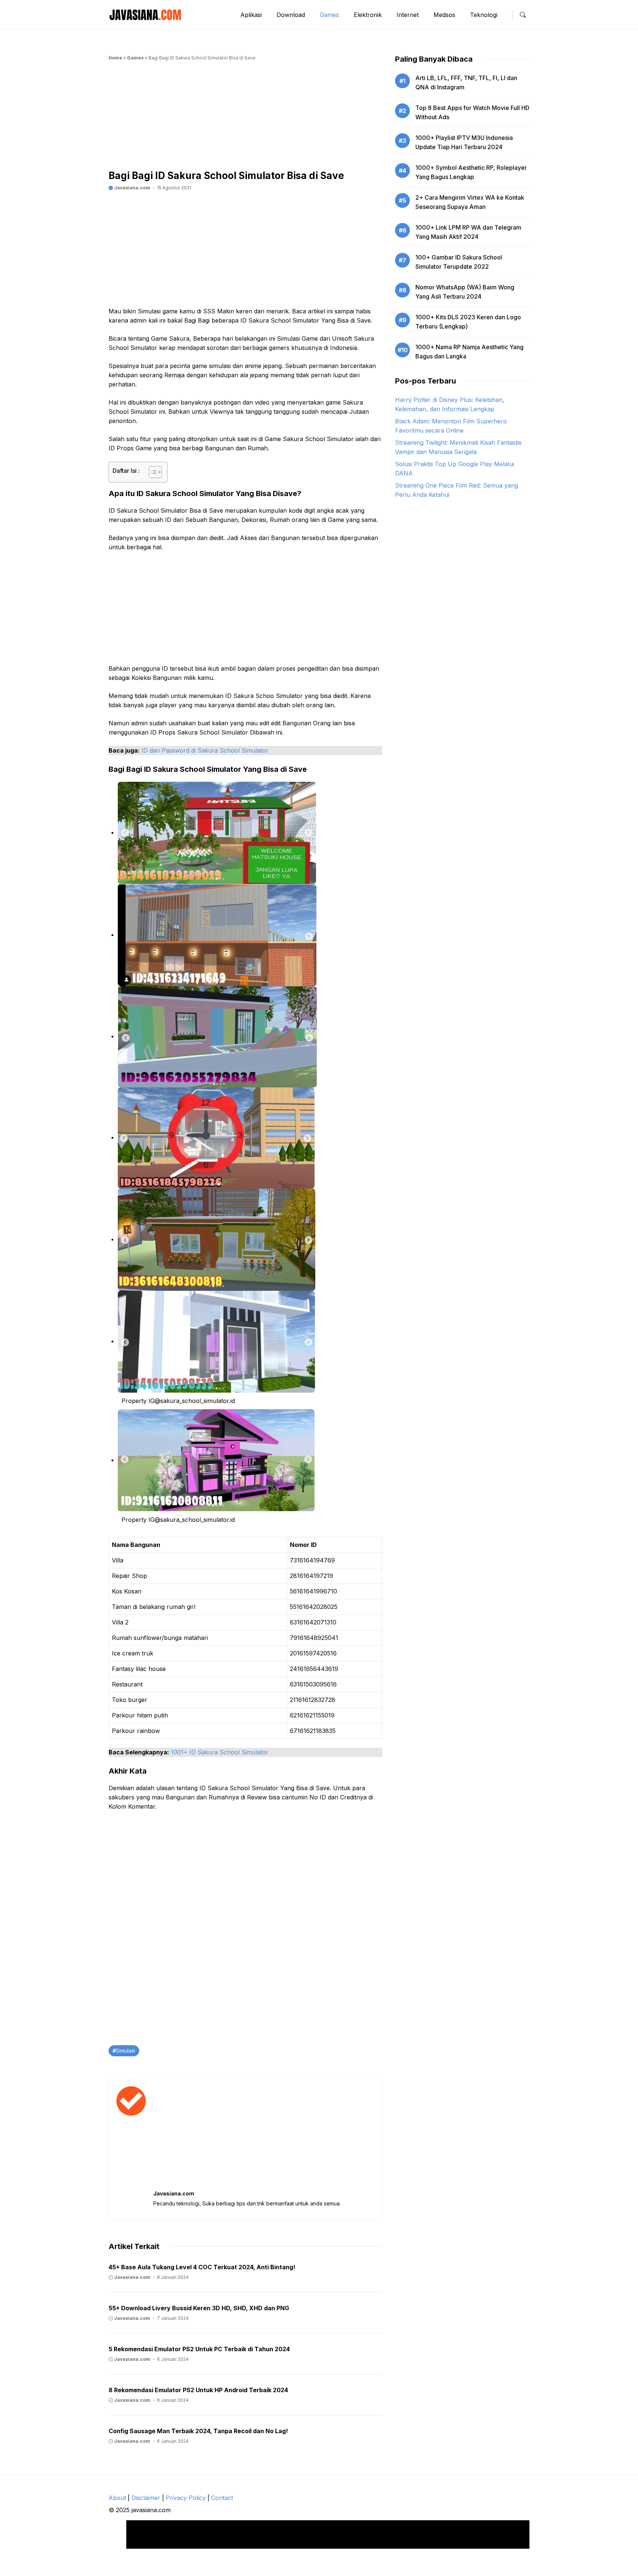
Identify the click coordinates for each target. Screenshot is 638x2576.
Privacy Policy (186, 2498)
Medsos (444, 15)
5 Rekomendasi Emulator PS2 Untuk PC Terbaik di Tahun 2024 (199, 2349)
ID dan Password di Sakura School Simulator (205, 750)
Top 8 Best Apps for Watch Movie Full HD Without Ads (472, 112)
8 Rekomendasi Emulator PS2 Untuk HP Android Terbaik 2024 (198, 2390)
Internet (408, 15)
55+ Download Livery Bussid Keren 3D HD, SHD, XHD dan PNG (199, 2308)
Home (115, 58)
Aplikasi (251, 15)
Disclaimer (146, 2498)
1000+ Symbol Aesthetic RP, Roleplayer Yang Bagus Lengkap (471, 172)
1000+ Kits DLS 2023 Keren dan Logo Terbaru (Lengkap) (468, 322)
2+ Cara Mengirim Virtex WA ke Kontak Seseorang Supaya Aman (470, 202)
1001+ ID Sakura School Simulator (220, 1752)
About (117, 2498)
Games (329, 15)
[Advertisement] (245, 118)
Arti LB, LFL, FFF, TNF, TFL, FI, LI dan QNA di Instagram (466, 82)
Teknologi (484, 15)
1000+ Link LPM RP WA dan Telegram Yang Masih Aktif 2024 (468, 232)
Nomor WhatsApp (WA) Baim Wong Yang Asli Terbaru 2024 (465, 292)
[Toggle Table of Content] (152, 472)
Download (291, 15)
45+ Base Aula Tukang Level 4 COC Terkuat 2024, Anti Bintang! (202, 2267)
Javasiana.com (132, 188)
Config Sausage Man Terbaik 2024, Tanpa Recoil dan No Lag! (198, 2431)
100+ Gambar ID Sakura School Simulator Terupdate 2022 (459, 262)
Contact (222, 2498)
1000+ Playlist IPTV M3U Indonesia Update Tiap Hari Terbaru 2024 (464, 142)
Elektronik (368, 15)
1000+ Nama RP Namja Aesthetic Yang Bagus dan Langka (469, 352)
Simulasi (126, 2051)
